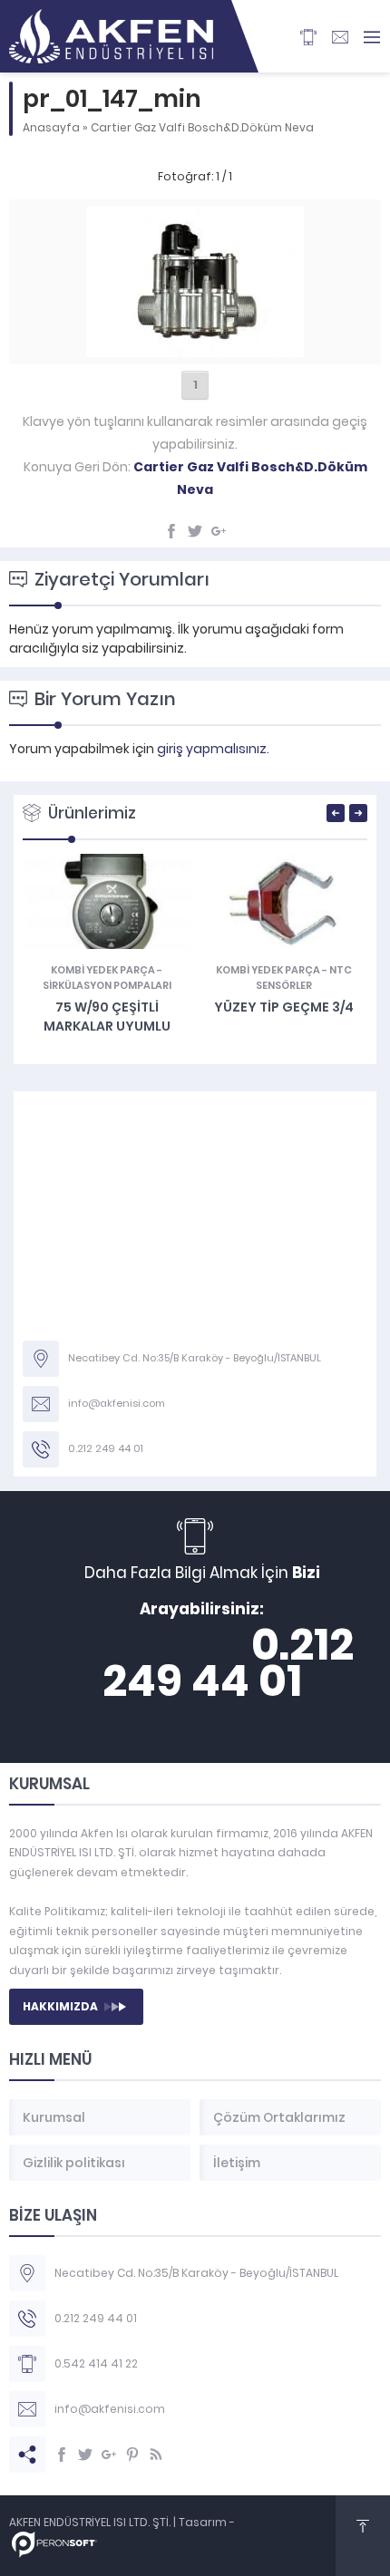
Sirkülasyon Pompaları (107, 985)
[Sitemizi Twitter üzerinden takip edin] (85, 2455)
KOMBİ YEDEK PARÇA (103, 970)
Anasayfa (51, 127)
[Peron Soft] (54, 2548)
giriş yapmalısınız (212, 749)
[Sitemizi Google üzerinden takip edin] (109, 2455)
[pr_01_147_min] (195, 347)
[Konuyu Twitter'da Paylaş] (195, 531)
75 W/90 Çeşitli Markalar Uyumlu (107, 1017)
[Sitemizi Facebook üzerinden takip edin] (62, 2455)
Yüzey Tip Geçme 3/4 (284, 1007)
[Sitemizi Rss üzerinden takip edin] (156, 2455)
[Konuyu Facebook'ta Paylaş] (171, 531)
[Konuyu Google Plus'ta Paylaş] (219, 531)
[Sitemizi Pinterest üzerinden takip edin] (132, 2455)
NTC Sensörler (304, 978)
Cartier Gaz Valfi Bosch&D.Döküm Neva (202, 127)
